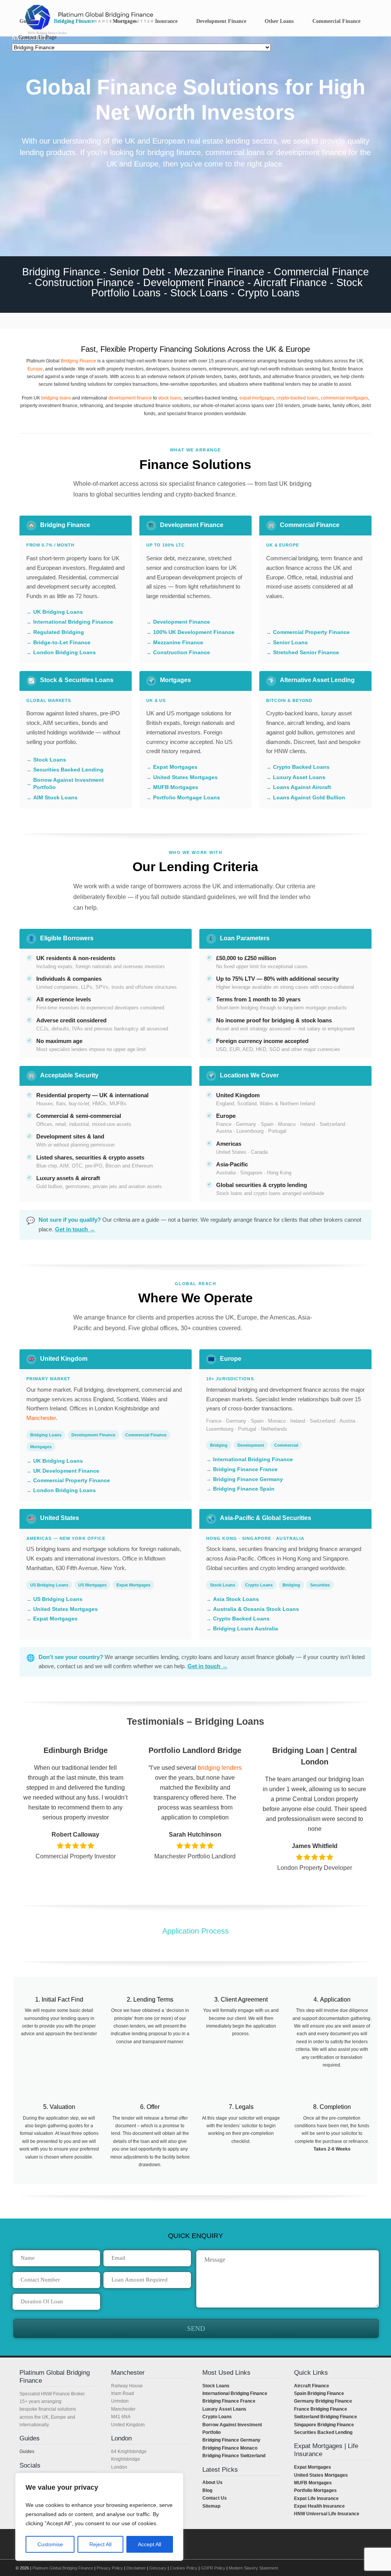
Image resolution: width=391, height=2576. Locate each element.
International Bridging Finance (73, 622)
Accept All (149, 2544)
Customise (50, 2544)
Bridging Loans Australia (246, 1628)
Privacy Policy (110, 2568)
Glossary (158, 2568)
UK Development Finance (66, 1471)
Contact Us (215, 2498)
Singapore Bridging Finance (324, 2425)
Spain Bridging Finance (319, 2393)
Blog (207, 2490)
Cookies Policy (184, 2568)
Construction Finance (182, 652)
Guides (27, 2451)
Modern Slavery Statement (253, 2568)
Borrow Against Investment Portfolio (69, 784)
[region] (99, 2517)
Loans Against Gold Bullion (309, 797)
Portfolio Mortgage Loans (187, 797)
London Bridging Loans (65, 652)
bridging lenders (219, 1768)
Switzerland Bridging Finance (326, 2417)
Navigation (29, 38)
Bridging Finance (78, 361)
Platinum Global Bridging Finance (63, 2568)
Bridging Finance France (245, 1469)
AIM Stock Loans (55, 797)
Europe (35, 369)
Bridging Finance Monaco (230, 2448)
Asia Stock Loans (236, 1599)
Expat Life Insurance (316, 2498)
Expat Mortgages (175, 767)
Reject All (100, 2544)
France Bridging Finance (321, 2409)
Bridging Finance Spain (244, 1489)
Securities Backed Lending (68, 770)
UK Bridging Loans (58, 612)
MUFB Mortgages (176, 787)
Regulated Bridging (59, 632)
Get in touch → (75, 1229)
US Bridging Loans (58, 1599)
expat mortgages (257, 398)
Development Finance (182, 622)
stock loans (170, 398)
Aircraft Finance (312, 2386)
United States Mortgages (185, 777)
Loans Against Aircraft (302, 787)
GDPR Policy (213, 2568)
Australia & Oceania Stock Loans (256, 1609)
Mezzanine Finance (178, 642)
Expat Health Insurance (319, 2506)
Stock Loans (50, 760)
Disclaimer (136, 2568)
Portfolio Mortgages (315, 2490)
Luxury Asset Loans (299, 777)
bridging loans (56, 398)
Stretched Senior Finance (306, 652)
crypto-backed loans (297, 398)
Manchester (41, 1418)
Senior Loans (290, 642)
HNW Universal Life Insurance (327, 2514)
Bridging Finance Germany (248, 1479)
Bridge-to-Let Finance (62, 642)
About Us (212, 2482)
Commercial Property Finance (311, 632)
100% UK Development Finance (194, 632)
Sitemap (211, 2506)
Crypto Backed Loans (301, 767)
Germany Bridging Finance (323, 2401)
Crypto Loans (217, 2417)
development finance (130, 398)
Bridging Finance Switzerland (234, 2456)
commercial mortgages (344, 398)
